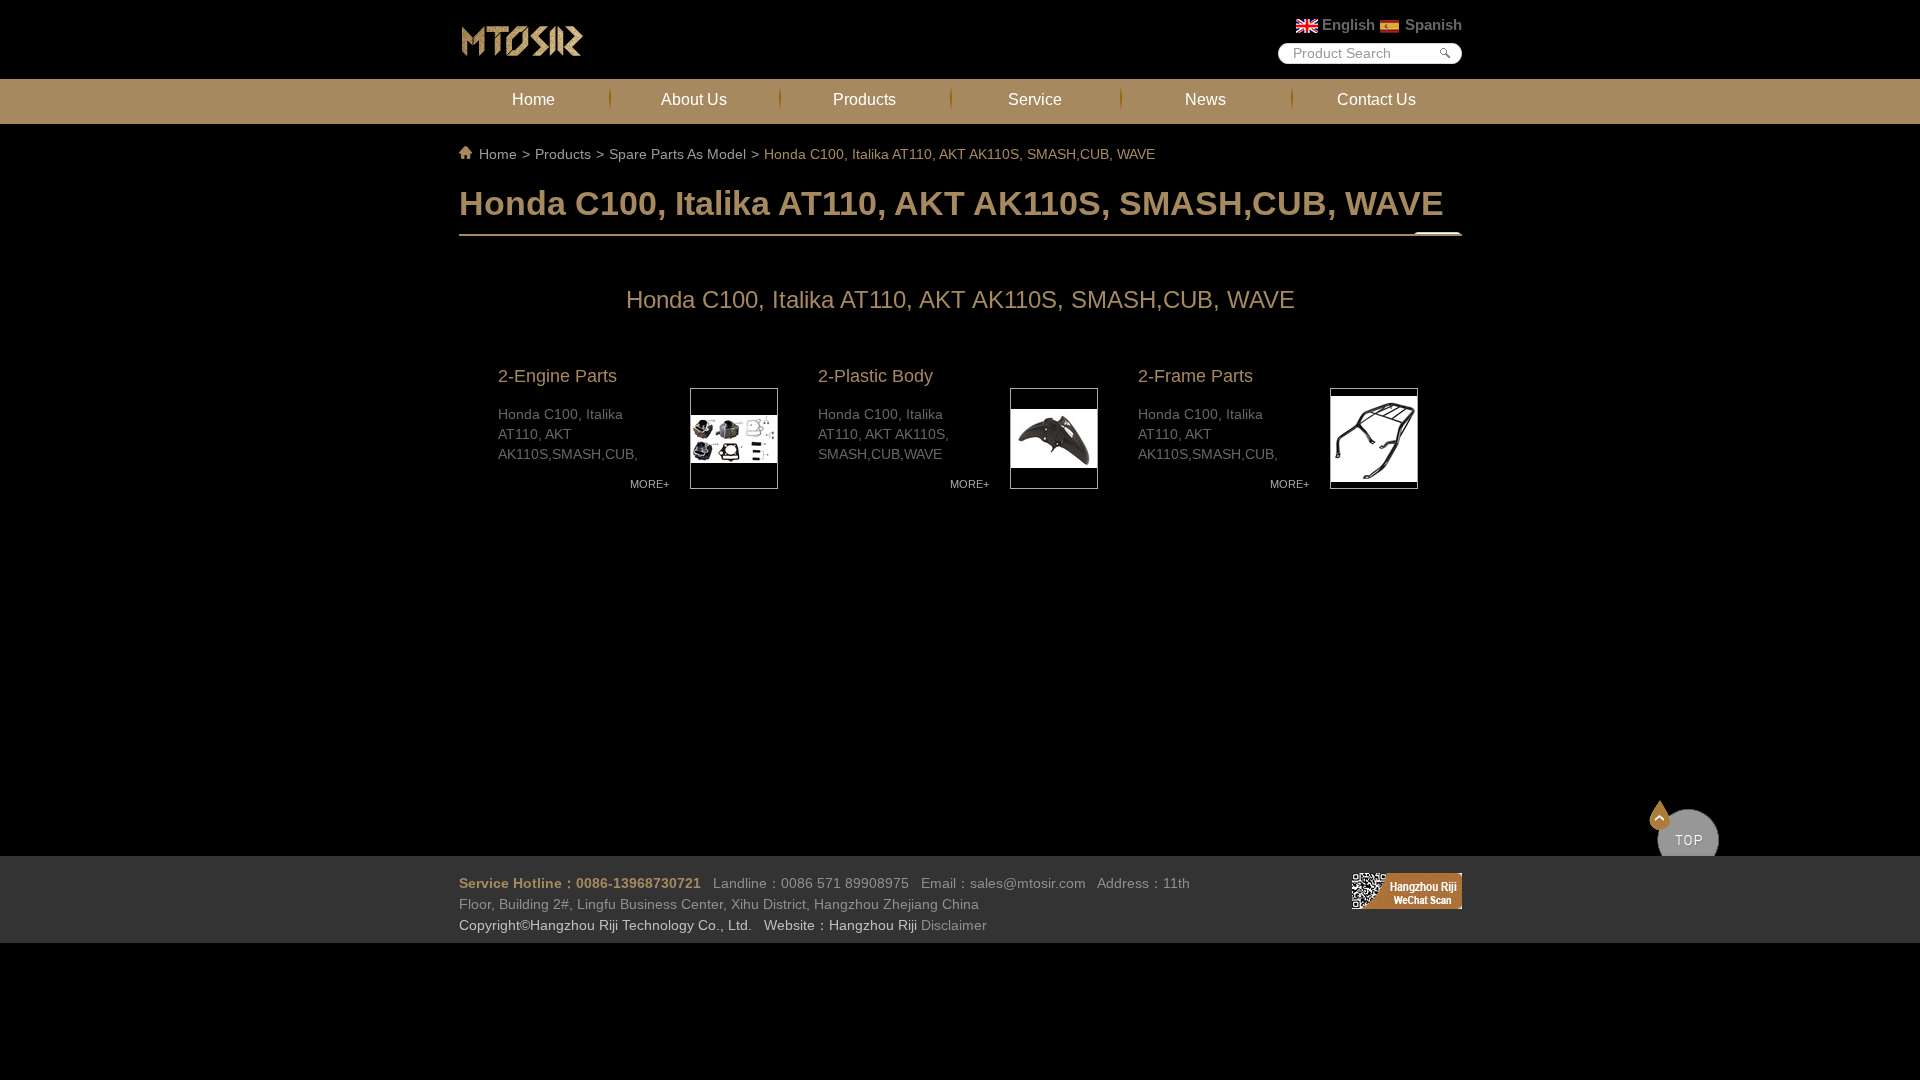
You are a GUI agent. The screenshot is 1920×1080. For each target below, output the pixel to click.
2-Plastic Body (875, 376)
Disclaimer (954, 925)
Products (864, 99)
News (1205, 99)
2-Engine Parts (557, 376)
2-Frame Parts (1195, 376)
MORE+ (649, 484)
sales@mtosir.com (1028, 883)
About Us (694, 99)
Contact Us (1376, 99)
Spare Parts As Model (677, 154)
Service (1035, 99)
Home (533, 99)
